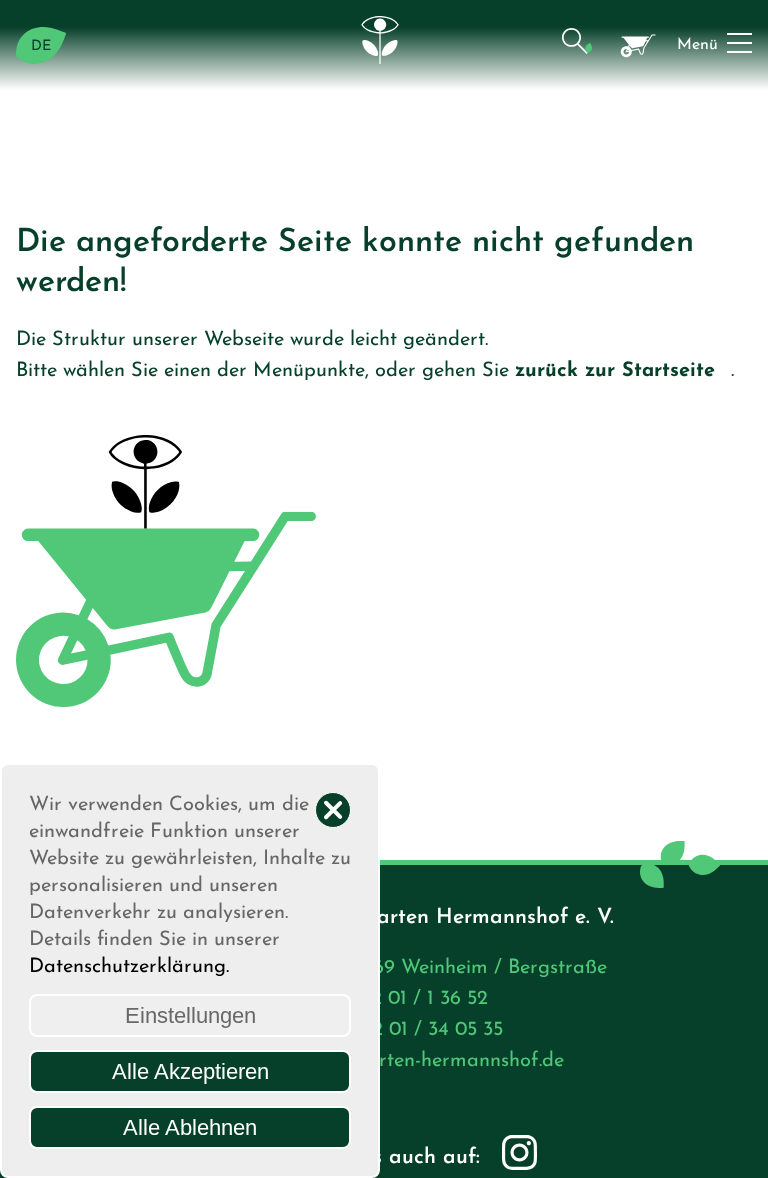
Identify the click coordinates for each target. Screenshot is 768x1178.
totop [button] (733, 1143)
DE (41, 46)
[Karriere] (638, 45)
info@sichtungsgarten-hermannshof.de (390, 1061)
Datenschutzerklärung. (129, 967)
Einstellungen (190, 1015)
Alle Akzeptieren (190, 1071)
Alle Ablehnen (190, 1127)
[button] (576, 45)
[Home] (384, 45)
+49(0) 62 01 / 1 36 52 (390, 999)
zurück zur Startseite (615, 371)
